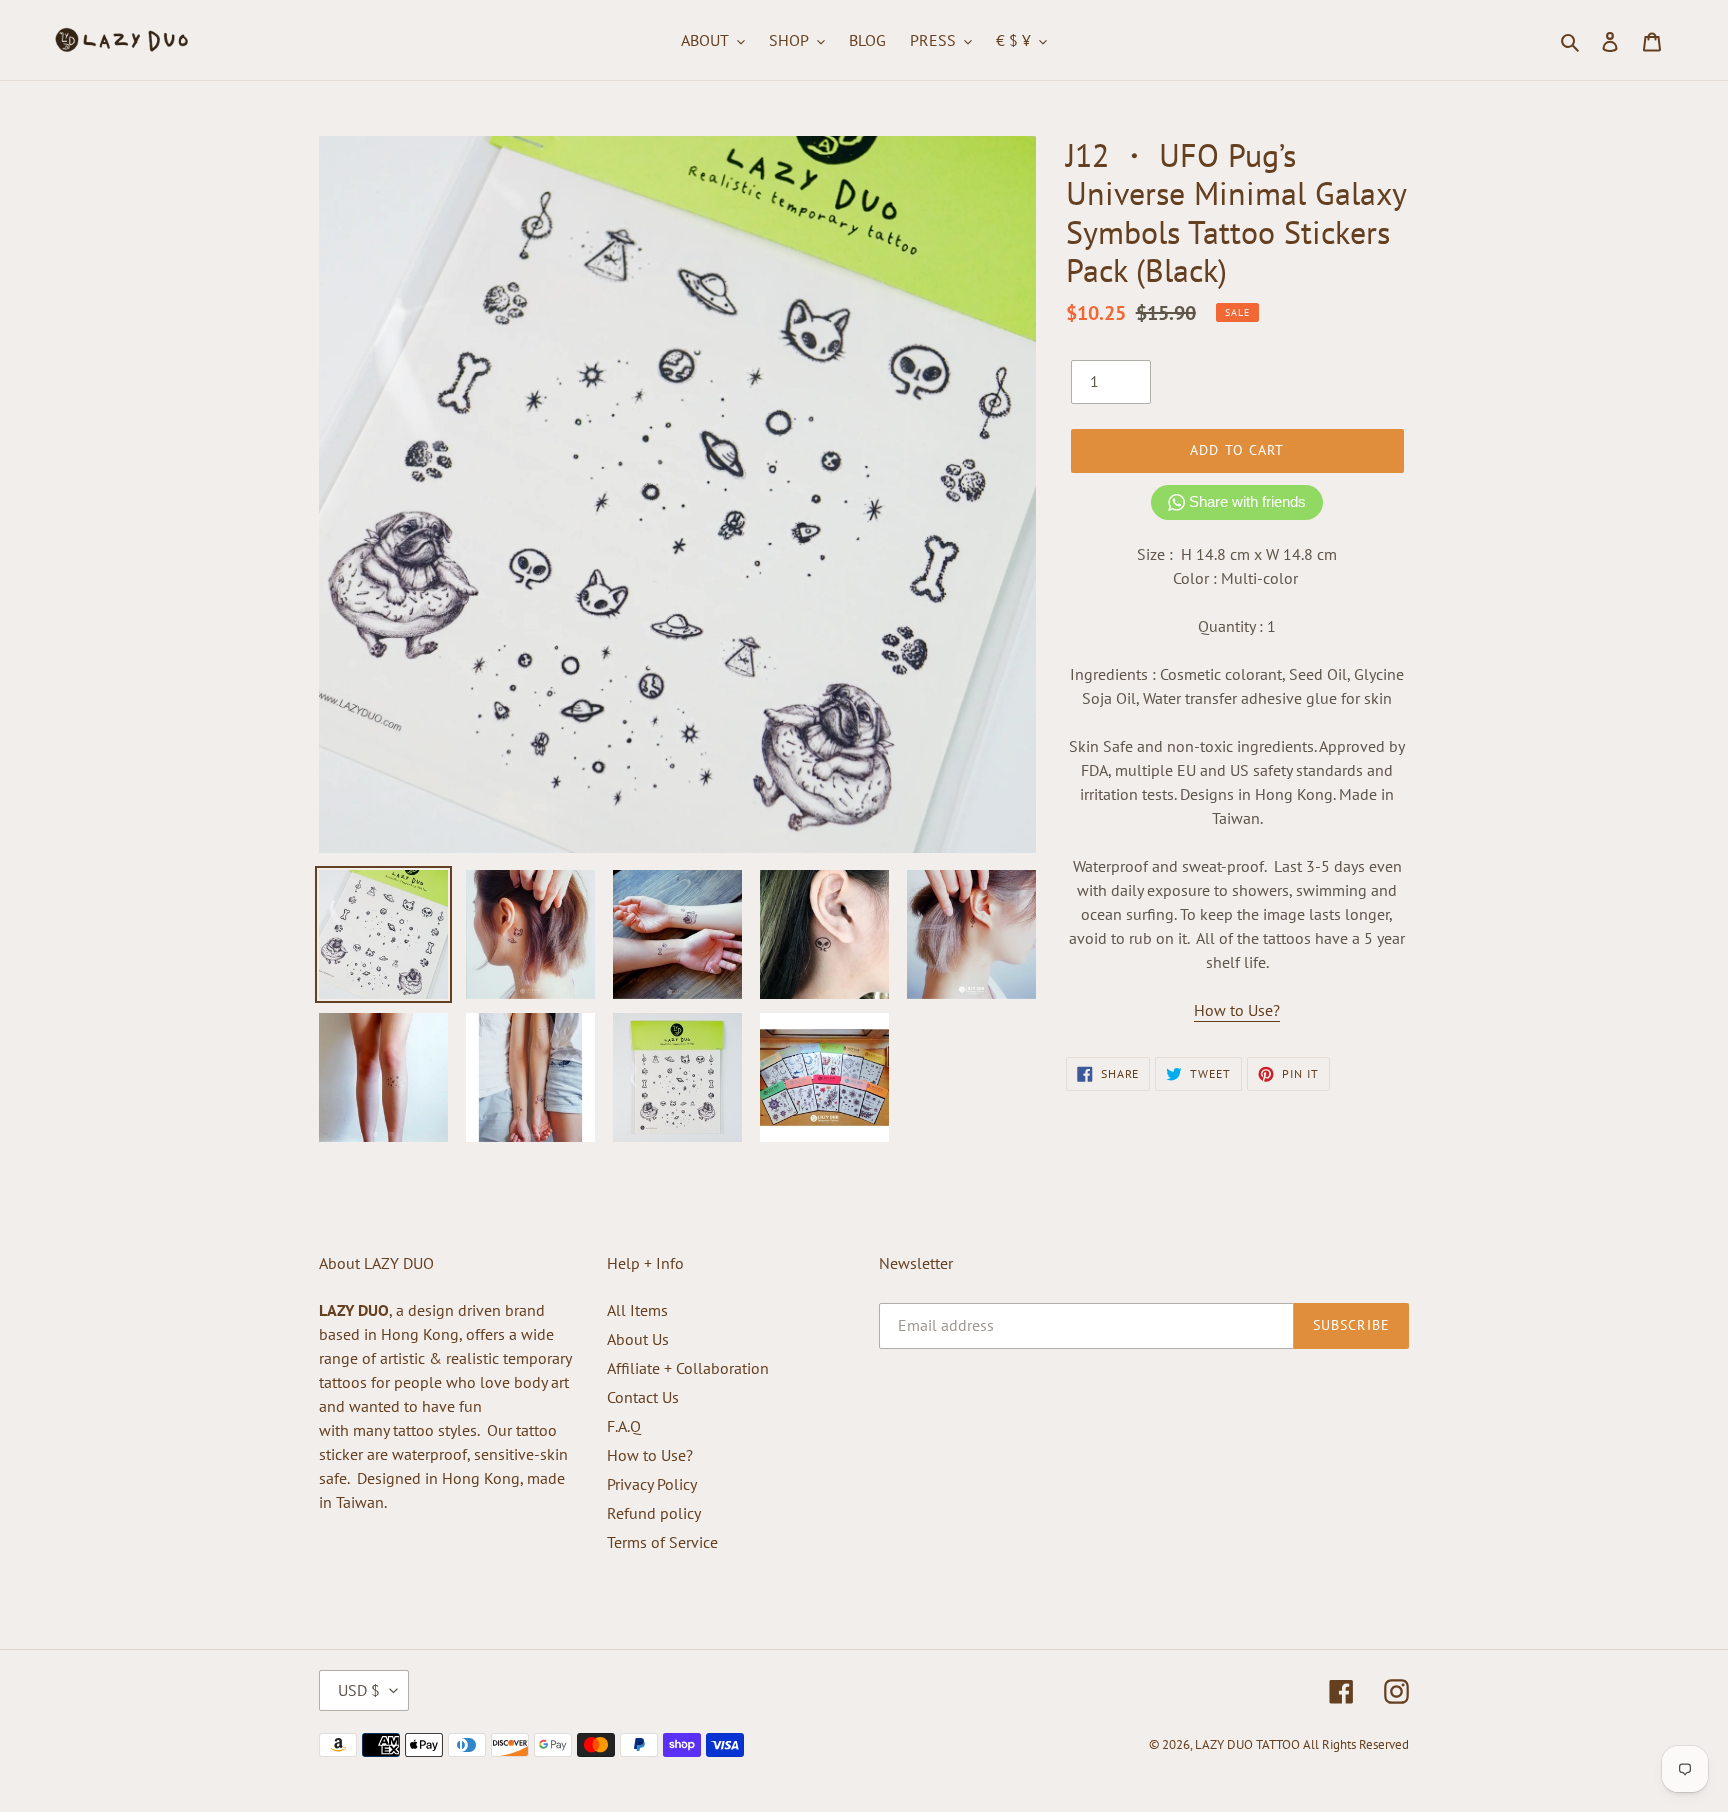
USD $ (359, 1690)
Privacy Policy (652, 1484)
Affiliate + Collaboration (688, 1368)
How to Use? (1237, 1010)
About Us (638, 1339)
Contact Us (643, 1397)
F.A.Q (624, 1426)
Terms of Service (662, 1542)
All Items (637, 1310)
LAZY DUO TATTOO (1247, 1744)
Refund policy (654, 1513)
